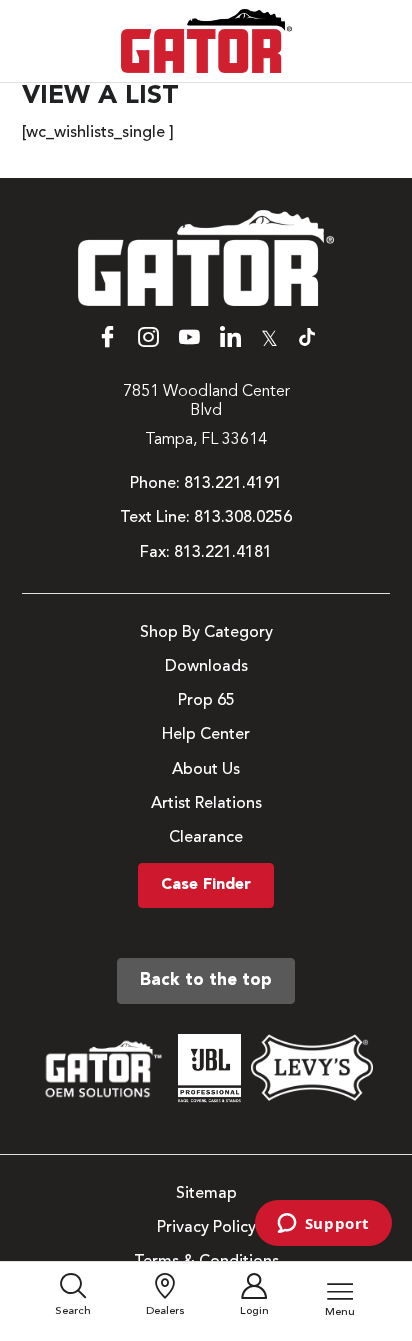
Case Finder (206, 885)
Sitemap (206, 1194)
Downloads (206, 667)
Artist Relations (206, 804)
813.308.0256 (243, 518)
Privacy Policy (206, 1228)
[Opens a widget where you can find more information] (323, 1225)
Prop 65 (206, 701)
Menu (340, 1312)
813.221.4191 (233, 484)
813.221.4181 (223, 553)
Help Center (206, 735)
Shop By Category (206, 633)
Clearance (206, 838)
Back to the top (206, 980)
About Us (206, 770)
